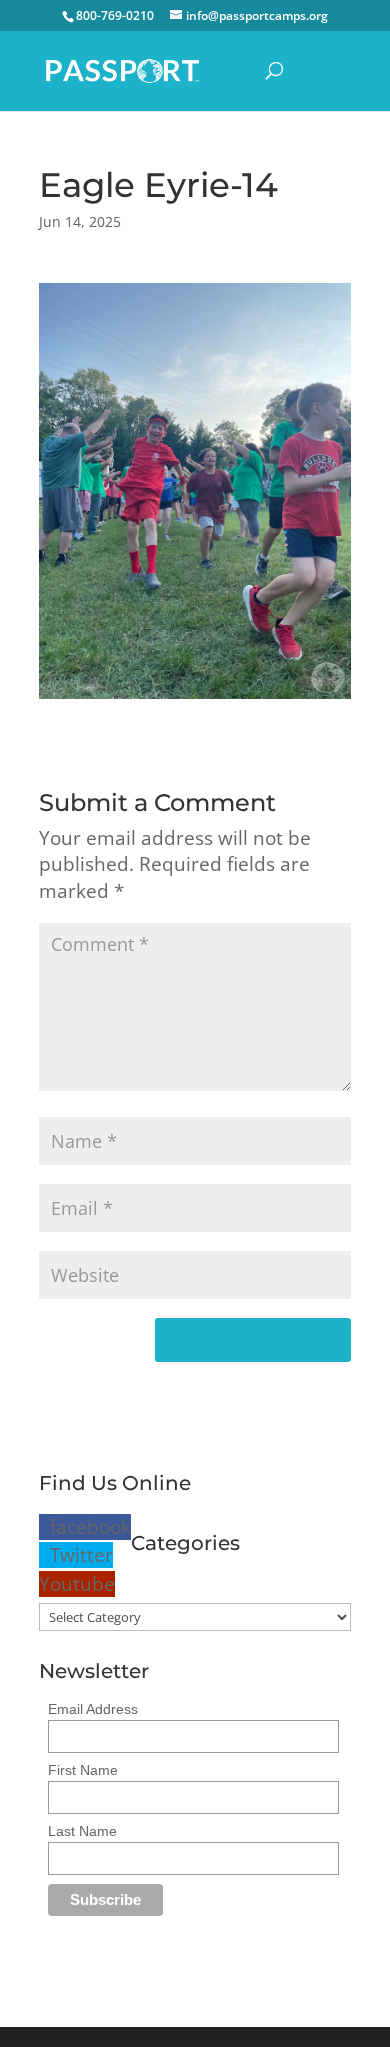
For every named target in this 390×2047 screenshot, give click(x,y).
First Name (83, 1770)
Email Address (93, 1709)
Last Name (82, 1831)
